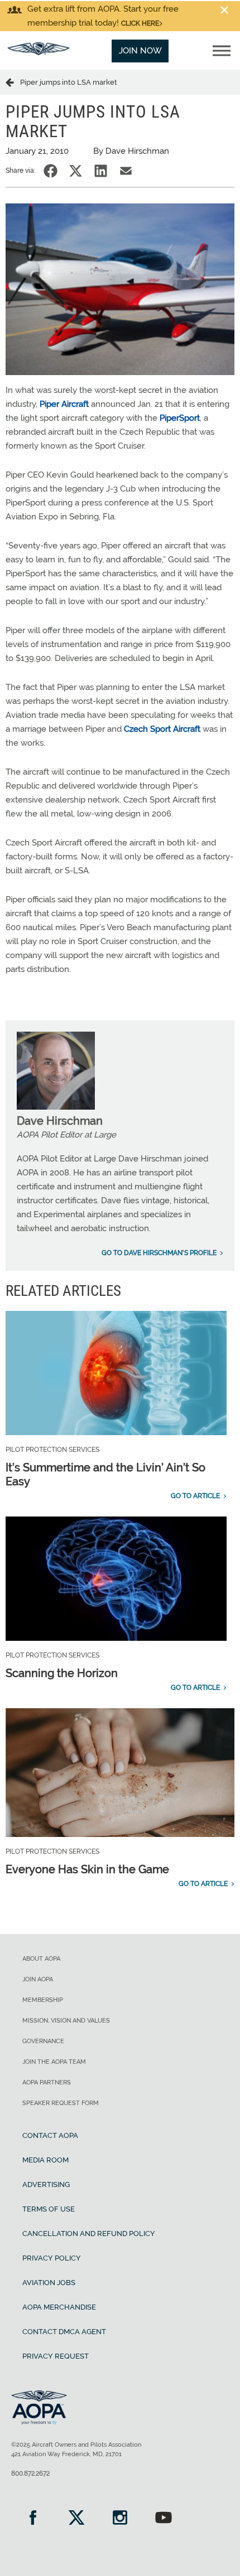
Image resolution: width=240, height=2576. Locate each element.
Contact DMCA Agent (64, 2332)
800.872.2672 (30, 2473)
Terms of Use (49, 2209)
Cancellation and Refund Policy (89, 2234)
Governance (43, 2041)
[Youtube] (164, 2519)
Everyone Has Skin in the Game (87, 1869)
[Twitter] (76, 2519)
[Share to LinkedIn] (101, 171)
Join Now (140, 51)
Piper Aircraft (64, 404)
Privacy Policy (52, 2258)
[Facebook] (33, 2519)
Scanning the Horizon (62, 1673)
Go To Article (195, 1496)
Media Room (45, 2160)
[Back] (13, 82)
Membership (43, 2000)
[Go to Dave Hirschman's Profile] (56, 1107)
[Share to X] (76, 171)
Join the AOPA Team (54, 2062)
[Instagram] (120, 2519)
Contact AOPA (50, 2135)
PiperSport (180, 418)
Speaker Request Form (61, 2103)
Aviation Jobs (49, 2283)
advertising (46, 2184)
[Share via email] (126, 171)
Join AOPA (38, 1979)
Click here (140, 23)
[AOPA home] (39, 52)
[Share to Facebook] (51, 171)
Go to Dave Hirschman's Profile (159, 1253)
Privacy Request (56, 2356)
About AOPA (41, 1959)
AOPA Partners (47, 2082)
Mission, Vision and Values (66, 2021)
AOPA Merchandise (59, 2307)
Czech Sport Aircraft (162, 729)
